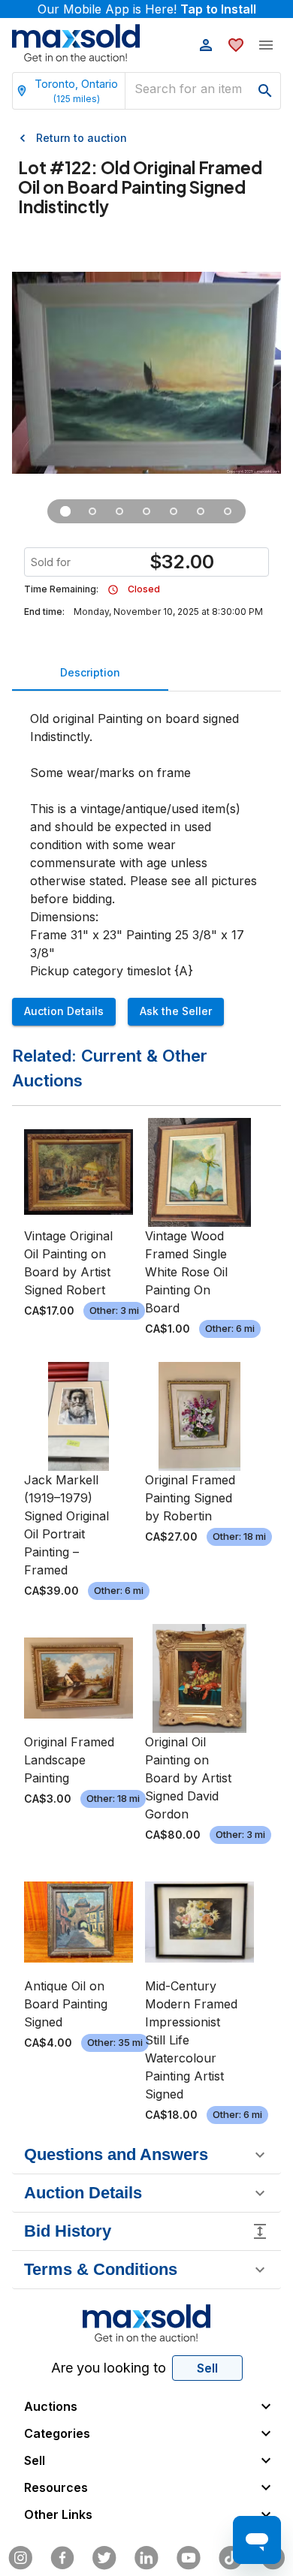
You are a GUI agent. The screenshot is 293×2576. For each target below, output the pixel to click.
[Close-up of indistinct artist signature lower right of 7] (146, 511)
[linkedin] (146, 2558)
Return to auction (82, 138)
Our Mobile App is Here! (147, 9)
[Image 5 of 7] (174, 511)
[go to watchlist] (236, 45)
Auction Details (64, 1011)
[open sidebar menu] (266, 45)
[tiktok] (231, 2558)
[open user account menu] (206, 45)
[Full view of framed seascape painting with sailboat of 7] (92, 511)
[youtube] (189, 2558)
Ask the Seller (176, 1011)
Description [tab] (90, 672)
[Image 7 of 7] (228, 511)
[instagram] (20, 2558)
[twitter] (104, 2558)
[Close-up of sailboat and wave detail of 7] (119, 511)
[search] (265, 91)
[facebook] (62, 2558)
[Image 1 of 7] (65, 511)
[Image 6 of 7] (201, 511)
